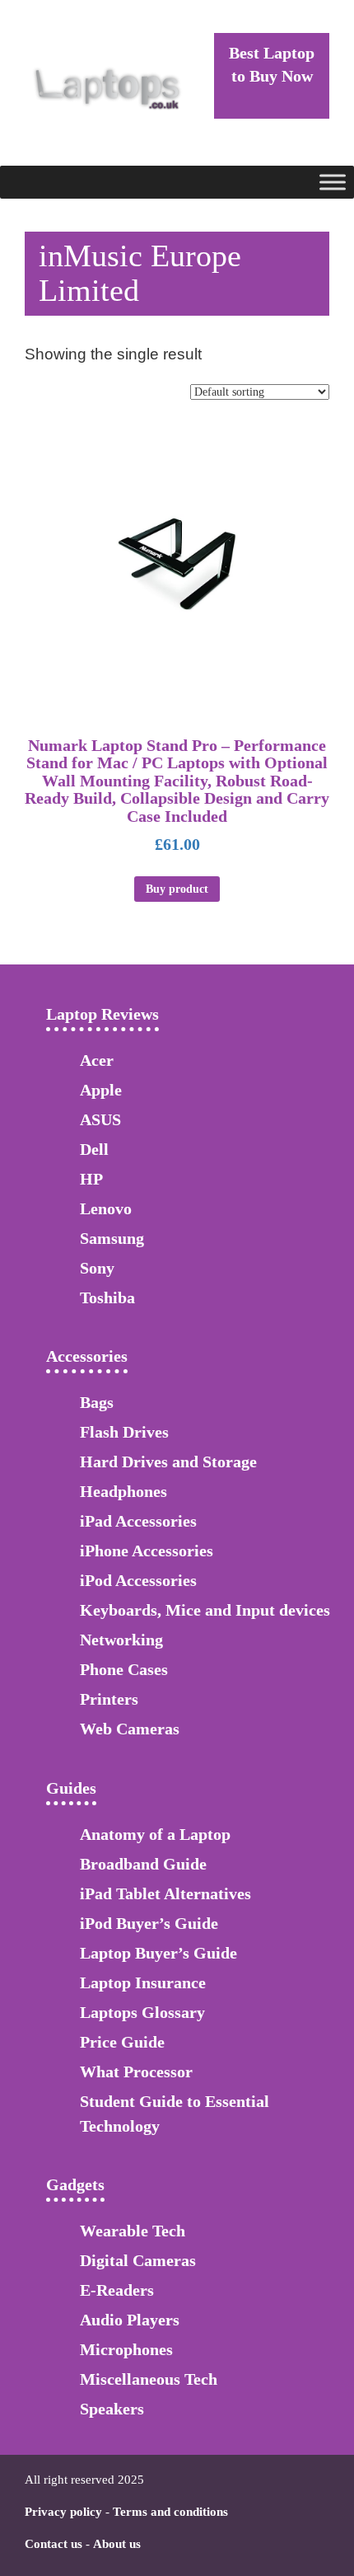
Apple (101, 1090)
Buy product (177, 889)
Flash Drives (124, 1432)
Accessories (87, 1356)
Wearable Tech (133, 2231)
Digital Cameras (138, 2260)
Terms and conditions (170, 2512)
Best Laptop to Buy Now (272, 64)
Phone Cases (124, 1669)
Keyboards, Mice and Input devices (205, 1610)
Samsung (112, 1238)
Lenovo (106, 1208)
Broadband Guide (143, 1864)
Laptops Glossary (142, 2012)
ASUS (100, 1119)
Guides (71, 1788)
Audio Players (130, 2320)
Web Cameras (130, 1729)
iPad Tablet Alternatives (165, 1893)
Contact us (54, 2544)
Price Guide (122, 2042)
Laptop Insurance (143, 1982)
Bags (97, 1402)
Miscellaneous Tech (149, 2379)
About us (117, 2544)
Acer (97, 1060)
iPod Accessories (138, 1580)
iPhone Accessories (147, 1551)
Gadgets (75, 2184)
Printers (109, 1699)
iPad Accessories (138, 1521)
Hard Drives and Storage (168, 1462)
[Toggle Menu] (333, 182)
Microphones (126, 2349)
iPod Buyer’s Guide (149, 1923)
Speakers (112, 2409)
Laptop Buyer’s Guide (158, 1953)
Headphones (123, 1491)
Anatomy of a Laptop (155, 1834)
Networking (121, 1640)
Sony (97, 1268)
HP (91, 1179)
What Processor (136, 2072)
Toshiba (107, 1297)
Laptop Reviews (102, 1014)
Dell (94, 1149)
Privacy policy (63, 2512)
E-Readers (117, 2290)
